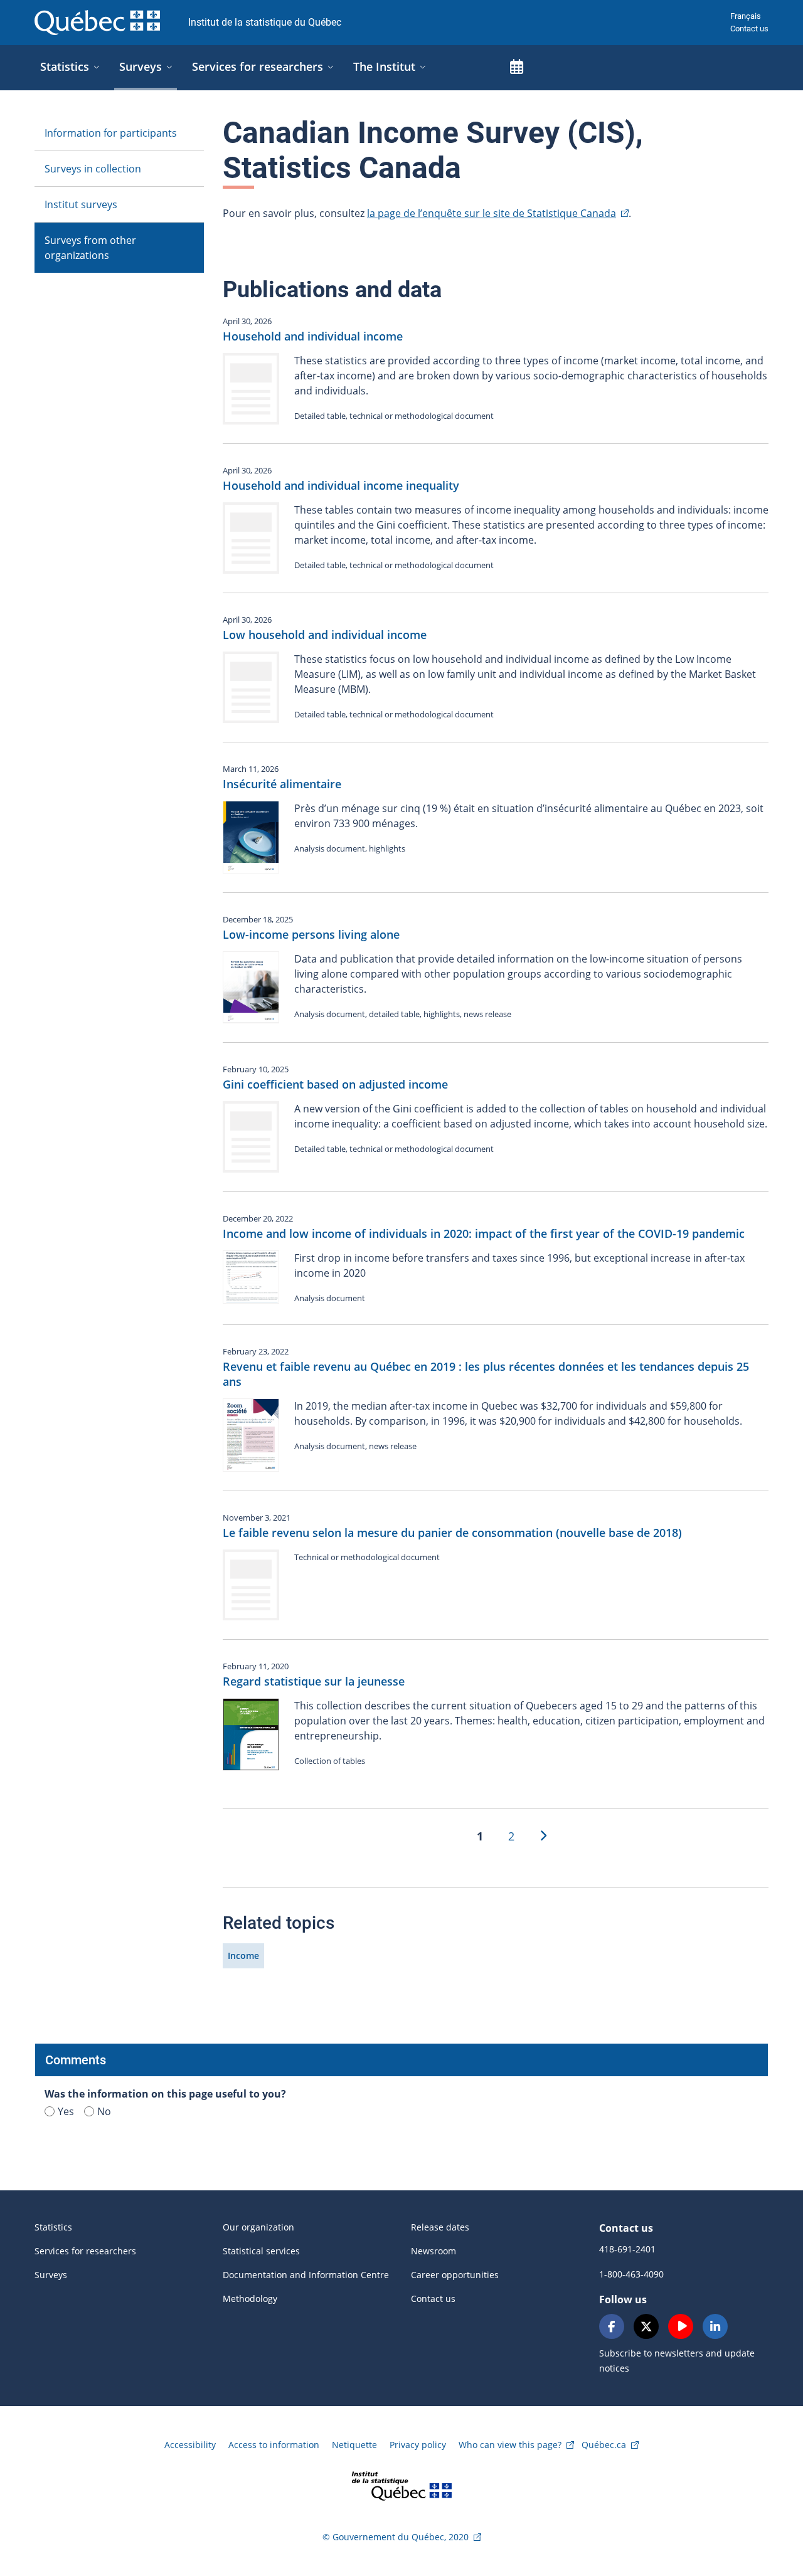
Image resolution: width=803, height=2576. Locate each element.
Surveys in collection (93, 169)
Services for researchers (85, 2251)
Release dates (440, 2227)
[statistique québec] (401, 2485)
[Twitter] (646, 2326)
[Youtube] (681, 2326)
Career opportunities (455, 2275)
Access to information (274, 2445)
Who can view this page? (510, 2445)
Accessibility (190, 2445)
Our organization (258, 2227)
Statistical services (261, 2251)
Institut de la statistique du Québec (265, 22)
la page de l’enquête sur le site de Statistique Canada (492, 213)
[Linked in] (715, 2326)
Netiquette (354, 2445)
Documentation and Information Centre (306, 2275)
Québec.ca (604, 2445)
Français (746, 16)
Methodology (250, 2299)
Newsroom (433, 2251)
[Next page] (543, 1836)
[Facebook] (612, 2326)
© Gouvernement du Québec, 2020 (396, 2537)
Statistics (53, 2227)
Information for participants (111, 133)
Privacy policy (418, 2445)
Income (243, 1956)
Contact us (749, 29)
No (104, 2111)
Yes (66, 2111)
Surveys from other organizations (90, 248)
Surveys (51, 2275)
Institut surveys (81, 204)
